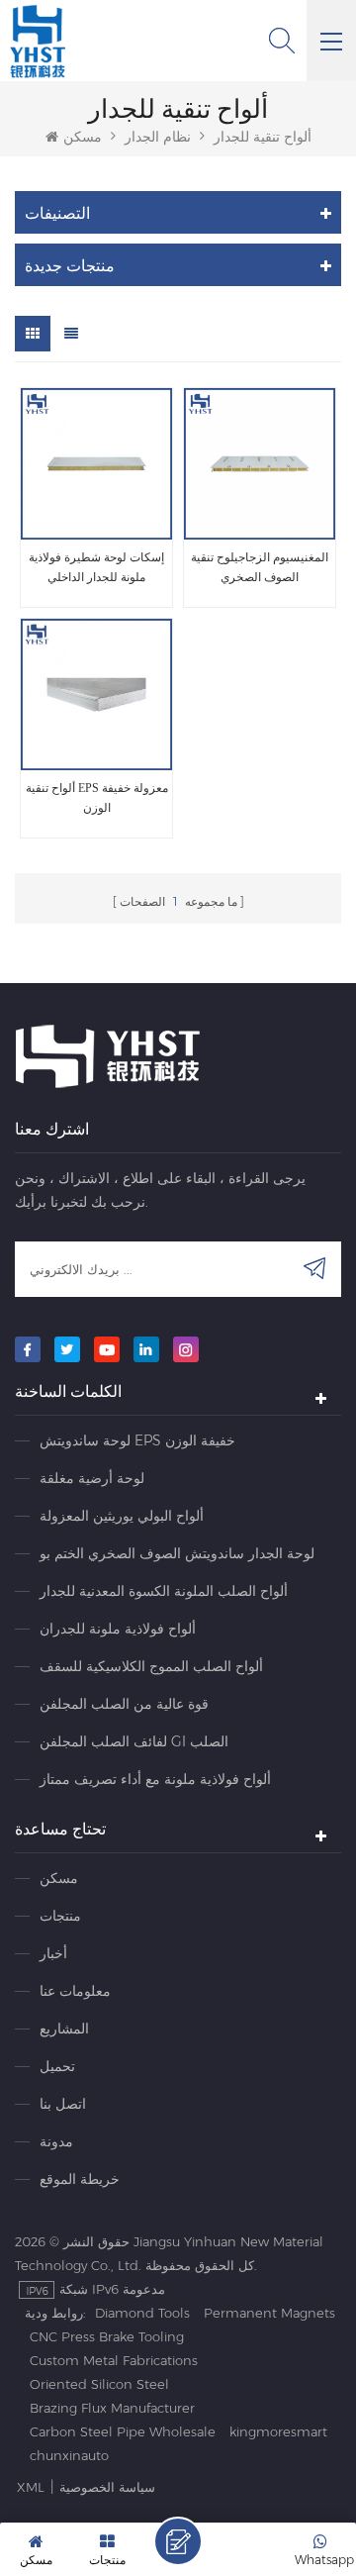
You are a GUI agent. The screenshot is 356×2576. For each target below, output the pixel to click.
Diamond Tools (142, 2313)
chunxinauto (69, 2455)
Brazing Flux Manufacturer (112, 2408)
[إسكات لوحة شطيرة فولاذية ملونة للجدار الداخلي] (96, 464)
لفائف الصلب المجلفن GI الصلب (134, 1741)
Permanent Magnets (269, 2313)
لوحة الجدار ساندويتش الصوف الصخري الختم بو (177, 1553)
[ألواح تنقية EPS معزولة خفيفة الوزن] (96, 694)
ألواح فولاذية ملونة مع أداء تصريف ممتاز (155, 1779)
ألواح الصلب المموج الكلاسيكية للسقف (151, 1666)
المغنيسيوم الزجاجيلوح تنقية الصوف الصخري (260, 567)
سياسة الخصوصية (107, 2487)
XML (31, 2487)
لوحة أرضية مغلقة (92, 1478)
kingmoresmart (278, 2431)
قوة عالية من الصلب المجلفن (124, 1704)
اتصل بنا (63, 2104)
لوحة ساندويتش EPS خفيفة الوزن (137, 1440)
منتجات (60, 1916)
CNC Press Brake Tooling (107, 2336)
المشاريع (64, 2029)
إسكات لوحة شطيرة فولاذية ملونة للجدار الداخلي (96, 567)
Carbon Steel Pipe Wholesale (123, 2431)
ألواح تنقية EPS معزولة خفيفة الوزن (97, 798)
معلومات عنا (75, 1991)
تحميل (57, 2066)
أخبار (53, 1953)
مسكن (83, 137)
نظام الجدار (158, 137)
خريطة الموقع (80, 2179)
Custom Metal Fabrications (114, 2360)
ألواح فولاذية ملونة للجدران (118, 1629)
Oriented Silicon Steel (99, 2384)
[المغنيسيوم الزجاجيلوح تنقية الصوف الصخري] (260, 464)
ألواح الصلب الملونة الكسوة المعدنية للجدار (164, 1591)
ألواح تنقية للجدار (263, 137)
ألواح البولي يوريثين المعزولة (122, 1516)
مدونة (56, 2141)
